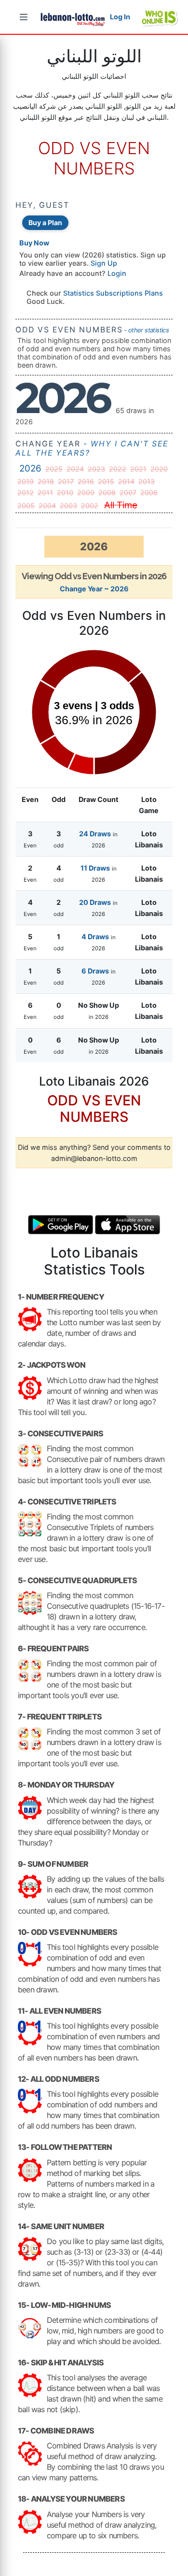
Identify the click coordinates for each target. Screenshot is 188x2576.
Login (117, 273)
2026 (30, 468)
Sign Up (104, 263)
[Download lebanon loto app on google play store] (61, 1224)
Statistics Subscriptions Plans (113, 293)
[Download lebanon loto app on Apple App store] (128, 1224)
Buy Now (34, 243)
